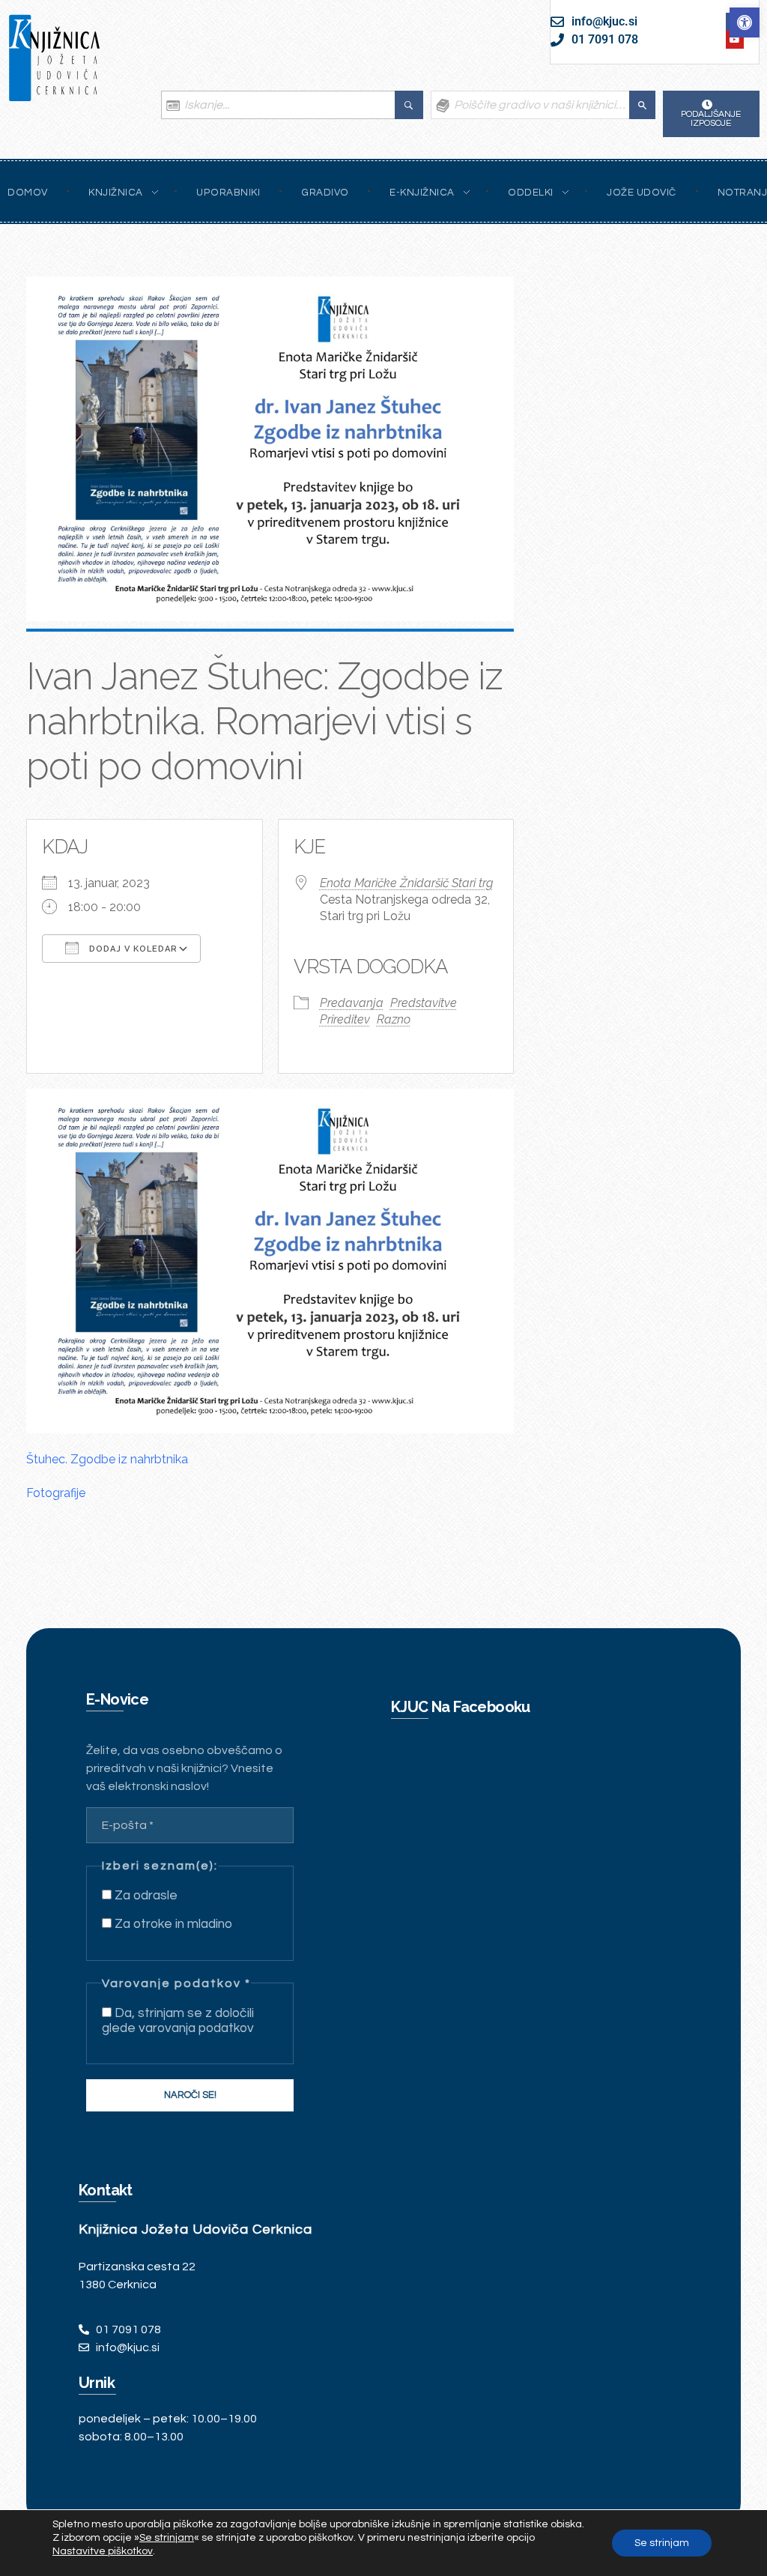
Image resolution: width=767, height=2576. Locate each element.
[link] (745, 22)
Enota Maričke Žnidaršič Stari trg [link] (406, 883)
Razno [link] (394, 1019)
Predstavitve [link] (424, 1003)
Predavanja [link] (352, 1003)
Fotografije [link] (56, 1493)
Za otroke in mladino (172, 1924)
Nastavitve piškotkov (103, 2551)
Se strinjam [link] (167, 2538)
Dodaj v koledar (132, 949)
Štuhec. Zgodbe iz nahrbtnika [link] (107, 1459)
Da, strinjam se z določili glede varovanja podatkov (178, 2021)
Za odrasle (145, 1896)
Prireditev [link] (345, 1019)
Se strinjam (662, 2543)
